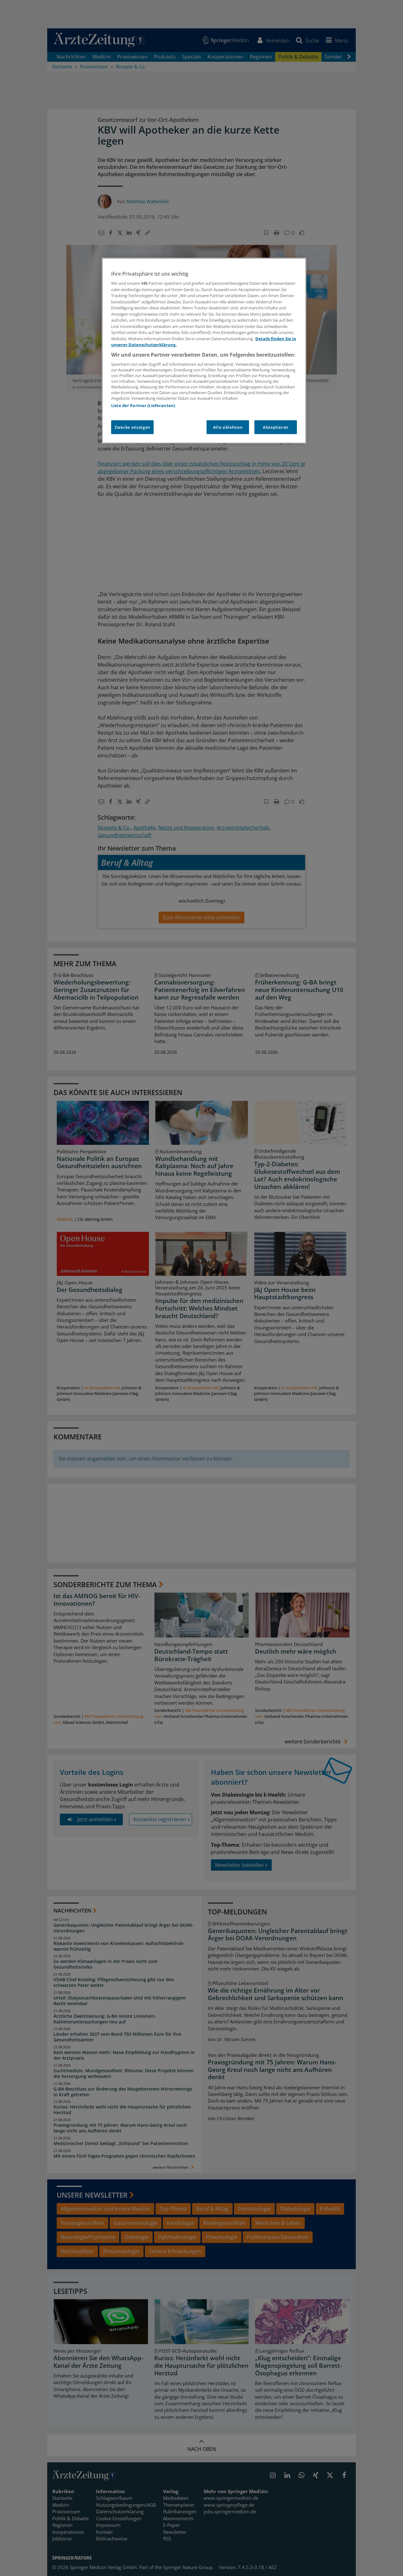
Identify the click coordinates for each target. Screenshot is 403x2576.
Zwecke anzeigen (132, 427)
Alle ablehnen (228, 427)
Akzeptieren (276, 427)
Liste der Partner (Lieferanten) (143, 405)
